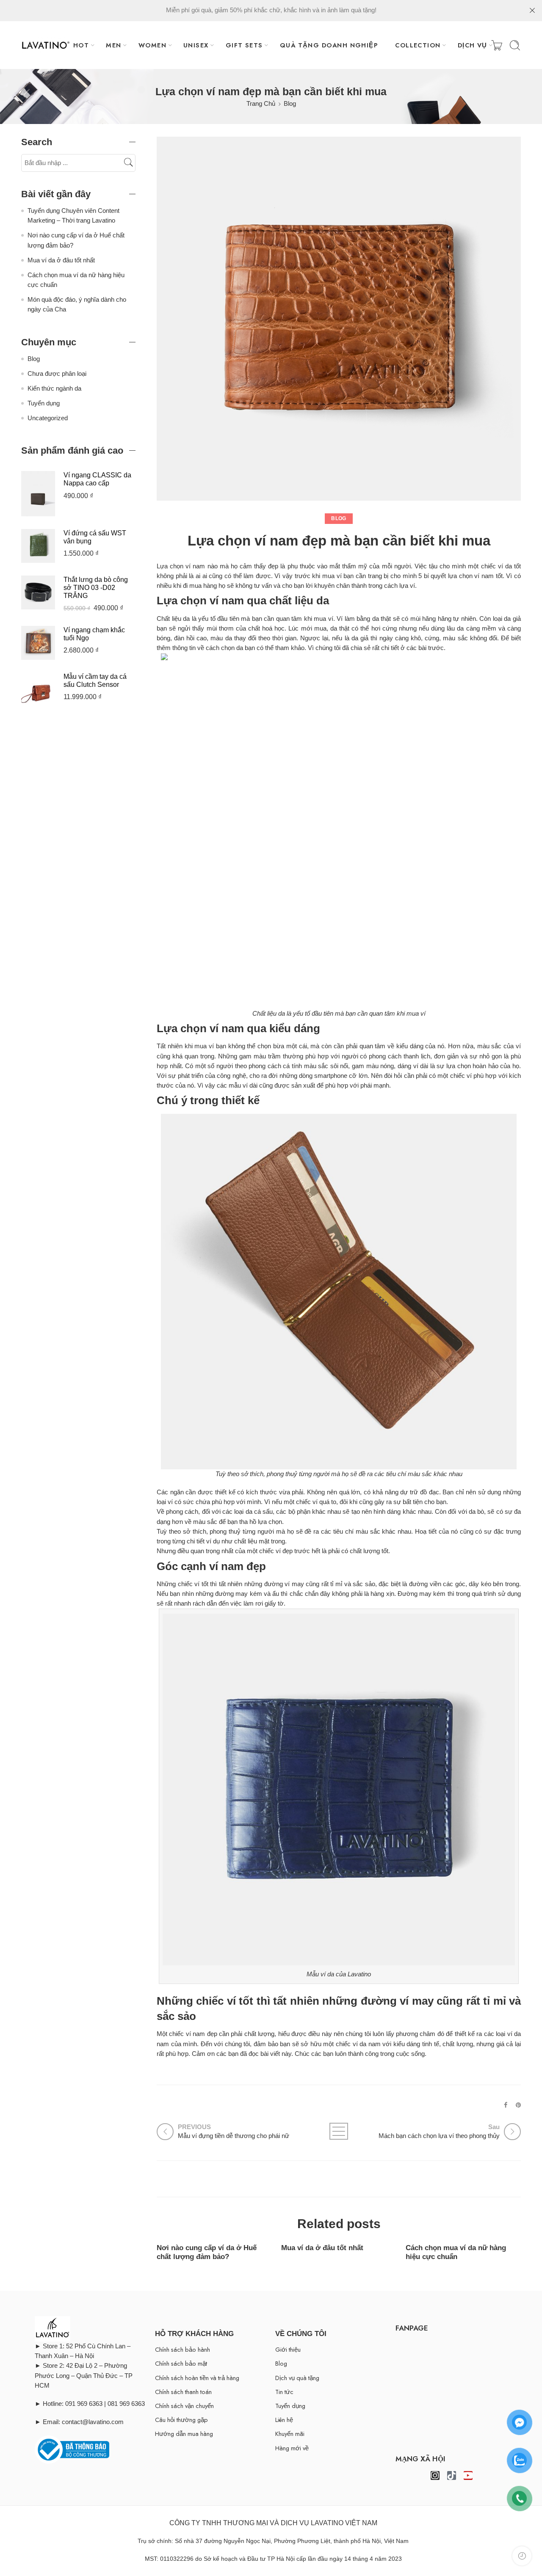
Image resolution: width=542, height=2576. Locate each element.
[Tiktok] (452, 2475)
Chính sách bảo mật (181, 2363)
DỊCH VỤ (473, 45)
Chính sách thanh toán (183, 2392)
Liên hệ (284, 2420)
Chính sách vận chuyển (184, 2406)
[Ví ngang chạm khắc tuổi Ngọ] (38, 642)
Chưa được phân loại (57, 374)
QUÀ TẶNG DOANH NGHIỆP (329, 45)
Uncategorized (48, 418)
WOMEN (152, 45)
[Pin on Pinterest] (518, 2105)
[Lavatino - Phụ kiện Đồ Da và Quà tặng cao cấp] (46, 45)
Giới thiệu (288, 2349)
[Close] (532, 11)
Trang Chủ (261, 104)
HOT (81, 45)
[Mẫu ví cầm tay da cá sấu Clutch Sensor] (38, 689)
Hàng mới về (292, 2448)
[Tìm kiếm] (515, 45)
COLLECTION (418, 45)
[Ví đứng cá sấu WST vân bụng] (38, 545)
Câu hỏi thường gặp (181, 2420)
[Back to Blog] (339, 2131)
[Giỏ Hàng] (497, 45)
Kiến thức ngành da (54, 388)
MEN (113, 45)
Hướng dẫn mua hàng (184, 2434)
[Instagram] (435, 2475)
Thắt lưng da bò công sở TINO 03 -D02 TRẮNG (96, 588)
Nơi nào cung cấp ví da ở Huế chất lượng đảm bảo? (207, 2252)
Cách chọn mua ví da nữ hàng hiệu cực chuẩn (456, 2252)
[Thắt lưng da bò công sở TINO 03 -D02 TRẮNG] (38, 592)
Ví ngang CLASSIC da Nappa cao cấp (97, 479)
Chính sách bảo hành (183, 2349)
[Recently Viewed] (522, 2556)
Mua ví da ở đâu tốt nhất (322, 2248)
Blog (290, 104)
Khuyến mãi (290, 2434)
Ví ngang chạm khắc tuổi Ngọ (94, 634)
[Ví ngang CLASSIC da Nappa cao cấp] (38, 493)
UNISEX (196, 45)
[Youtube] (468, 2475)
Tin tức (284, 2392)
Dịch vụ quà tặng (297, 2378)
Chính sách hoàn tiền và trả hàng (197, 2378)
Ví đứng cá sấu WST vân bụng (95, 537)
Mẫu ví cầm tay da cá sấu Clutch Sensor (95, 681)
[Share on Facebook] (506, 2105)
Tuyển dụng (44, 403)
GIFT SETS (244, 45)
